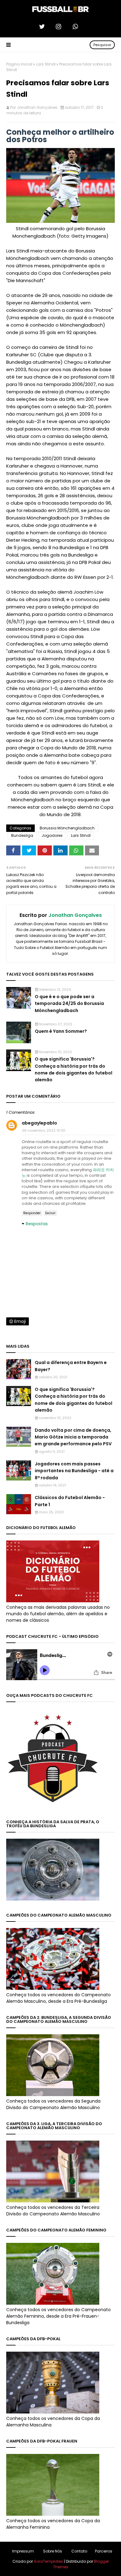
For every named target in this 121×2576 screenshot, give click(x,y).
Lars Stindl (46, 64)
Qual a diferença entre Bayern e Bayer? (71, 1366)
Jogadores (52, 835)
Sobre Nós (53, 2551)
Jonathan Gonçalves (37, 107)
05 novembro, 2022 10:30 (44, 1130)
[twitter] (44, 27)
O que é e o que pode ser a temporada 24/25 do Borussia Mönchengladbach (69, 1004)
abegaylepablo (39, 1123)
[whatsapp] (77, 27)
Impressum (23, 2551)
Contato (79, 2551)
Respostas (37, 1224)
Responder (32, 1213)
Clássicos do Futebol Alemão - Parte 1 (70, 1501)
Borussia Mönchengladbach (67, 828)
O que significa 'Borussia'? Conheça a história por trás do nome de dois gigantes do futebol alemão (74, 1069)
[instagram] (60, 27)
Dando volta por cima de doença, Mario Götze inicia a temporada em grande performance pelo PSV (73, 1437)
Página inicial (19, 64)
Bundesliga (22, 835)
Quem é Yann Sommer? (61, 1031)
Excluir (50, 1213)
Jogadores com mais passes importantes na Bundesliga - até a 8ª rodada (74, 1471)
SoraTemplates (48, 2561)
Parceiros (104, 2551)
